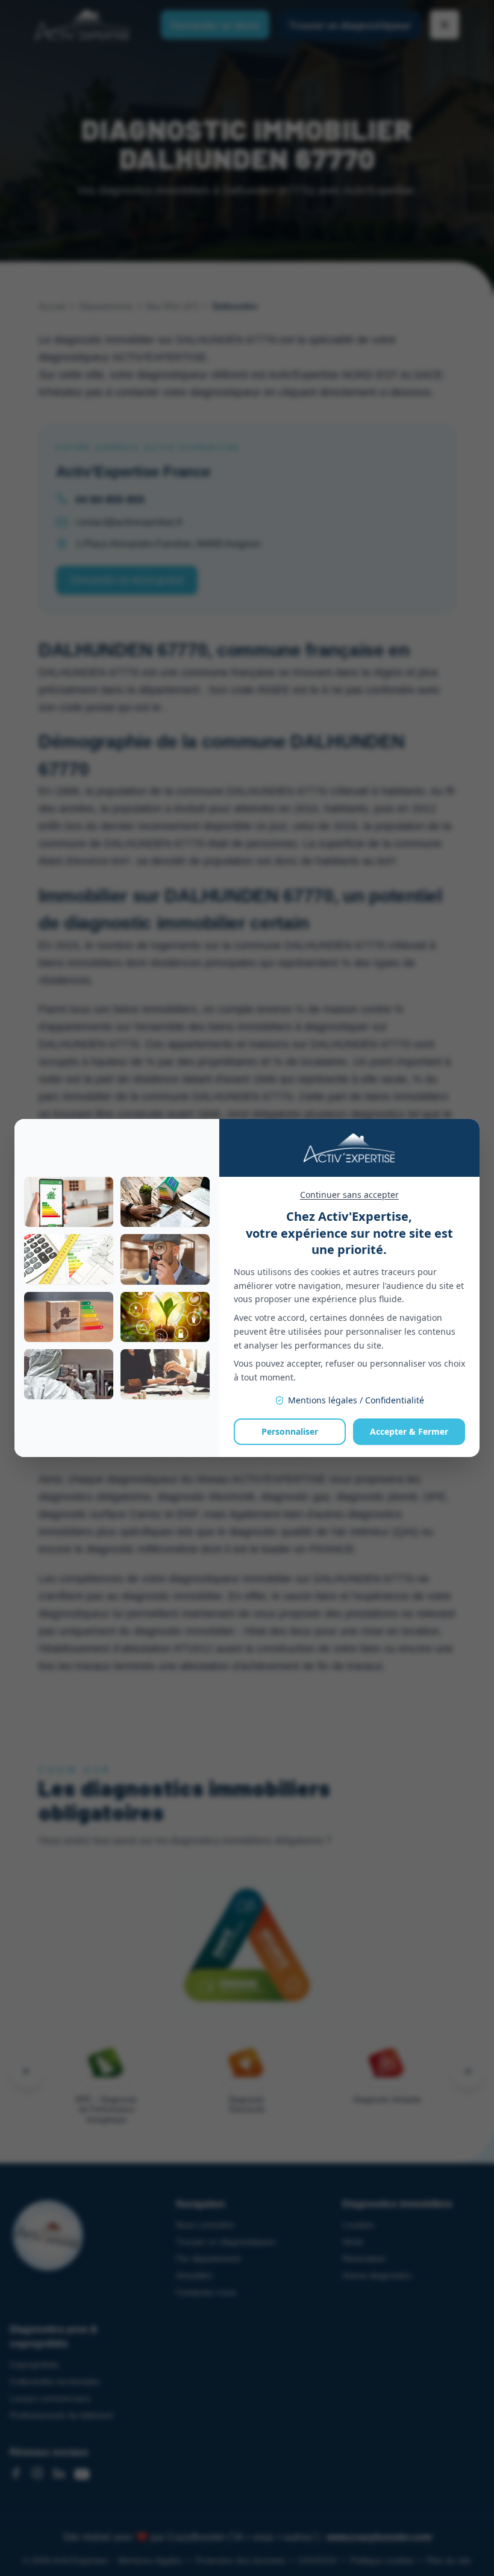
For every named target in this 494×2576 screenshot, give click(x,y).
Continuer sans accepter (349, 1195)
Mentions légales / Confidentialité (356, 1400)
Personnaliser (290, 1431)
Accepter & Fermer (409, 1431)
